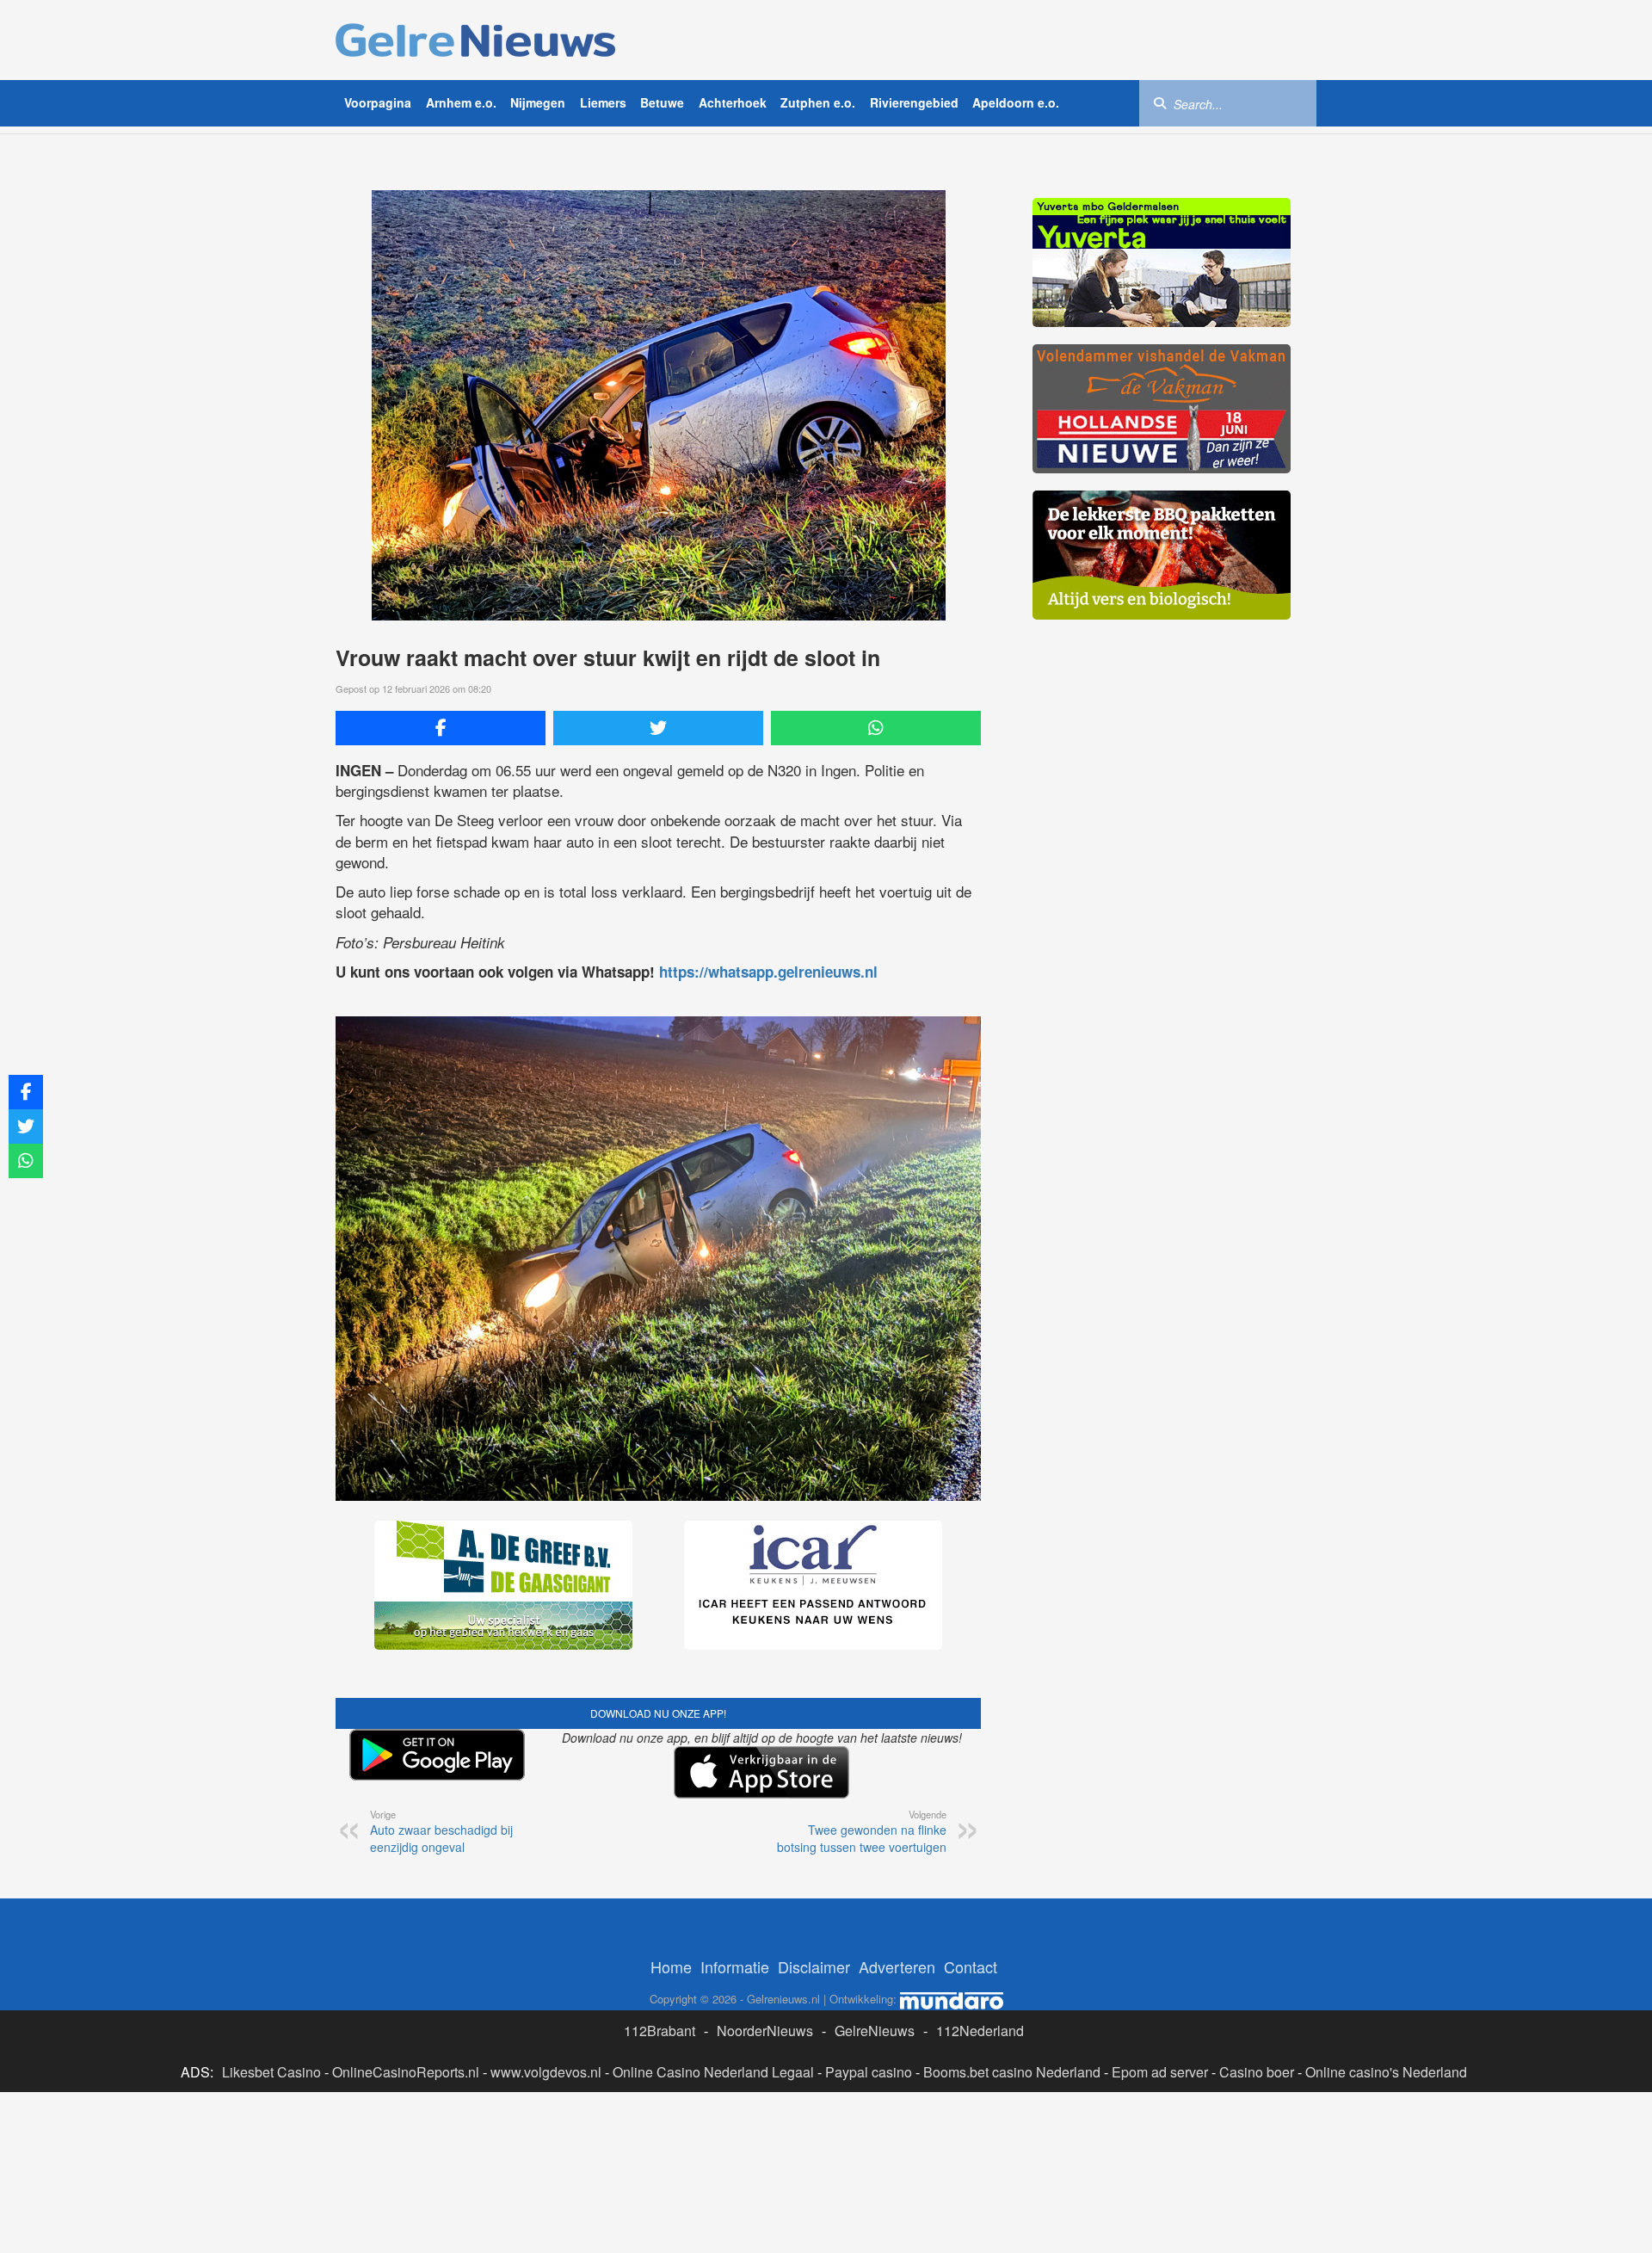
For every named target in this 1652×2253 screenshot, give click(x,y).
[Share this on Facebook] (441, 728)
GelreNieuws (875, 2031)
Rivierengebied (914, 102)
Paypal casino (869, 2072)
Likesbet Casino (271, 2072)
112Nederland (980, 2031)
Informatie (735, 1966)
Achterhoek (733, 102)
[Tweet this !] (658, 728)
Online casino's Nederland (1386, 2072)
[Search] (1160, 102)
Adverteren (897, 1966)
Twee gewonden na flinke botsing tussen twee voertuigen (862, 1831)
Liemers (603, 102)
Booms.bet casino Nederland (1012, 2072)
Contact (971, 1966)
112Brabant (660, 2031)
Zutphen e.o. (818, 102)
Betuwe (662, 102)
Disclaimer (814, 1966)
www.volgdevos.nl (546, 2072)
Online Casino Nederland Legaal (713, 2072)
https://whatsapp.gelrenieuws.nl (768, 972)
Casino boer (1257, 2072)
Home (671, 1966)
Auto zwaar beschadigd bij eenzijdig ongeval (441, 1831)
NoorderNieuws (765, 2031)
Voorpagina (378, 102)
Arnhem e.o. (461, 102)
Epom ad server (1160, 2072)
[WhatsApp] (876, 728)
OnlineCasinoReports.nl (406, 2072)
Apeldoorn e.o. (1016, 102)
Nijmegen (538, 102)
